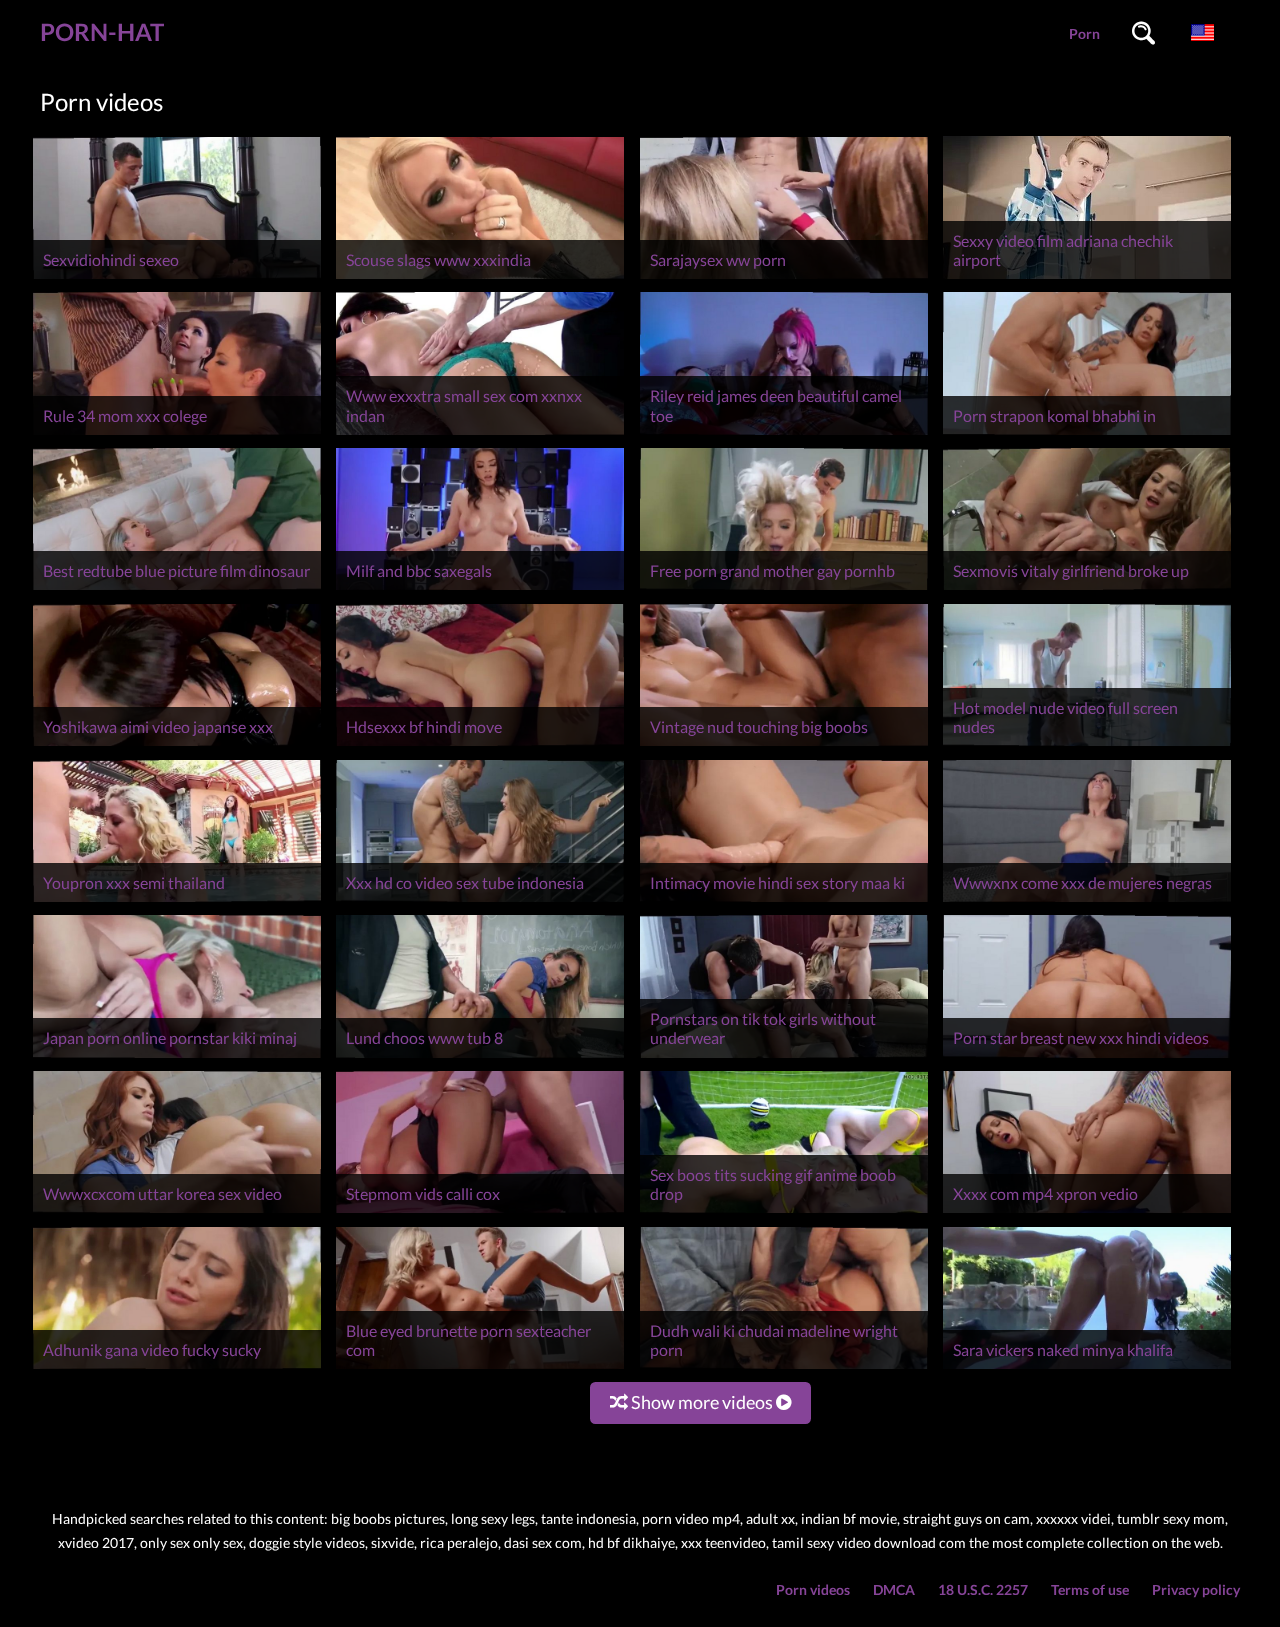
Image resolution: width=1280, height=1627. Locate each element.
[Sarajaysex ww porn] (784, 278)
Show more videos (702, 1402)
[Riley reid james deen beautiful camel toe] (784, 434)
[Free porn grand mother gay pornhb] (784, 589)
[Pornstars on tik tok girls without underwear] (784, 1057)
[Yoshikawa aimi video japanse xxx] (177, 745)
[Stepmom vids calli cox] (480, 1212)
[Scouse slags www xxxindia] (480, 278)
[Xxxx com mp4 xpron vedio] (1087, 1212)
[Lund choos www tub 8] (480, 1057)
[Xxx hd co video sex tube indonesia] (480, 901)
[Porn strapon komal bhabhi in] (1087, 434)
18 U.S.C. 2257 (983, 1589)
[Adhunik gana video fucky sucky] (177, 1368)
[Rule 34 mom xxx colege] (177, 434)
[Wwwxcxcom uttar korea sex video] (177, 1212)
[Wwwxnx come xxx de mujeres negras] (1087, 901)
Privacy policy (1196, 1589)
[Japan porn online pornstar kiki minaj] (177, 1057)
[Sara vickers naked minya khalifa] (1087, 1368)
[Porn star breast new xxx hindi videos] (1087, 1057)
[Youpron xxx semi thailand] (177, 901)
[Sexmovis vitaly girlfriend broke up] (1087, 589)
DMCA (894, 1589)
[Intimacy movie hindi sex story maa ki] (784, 901)
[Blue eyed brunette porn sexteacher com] (480, 1368)
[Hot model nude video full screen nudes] (1087, 745)
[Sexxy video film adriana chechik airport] (1087, 278)
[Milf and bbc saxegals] (480, 589)
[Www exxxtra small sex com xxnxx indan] (480, 434)
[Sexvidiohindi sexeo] (177, 278)
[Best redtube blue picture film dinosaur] (177, 589)
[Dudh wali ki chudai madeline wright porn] (784, 1368)
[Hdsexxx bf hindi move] (480, 745)
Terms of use (1090, 1589)
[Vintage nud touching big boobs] (784, 745)
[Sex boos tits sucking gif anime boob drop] (784, 1212)
